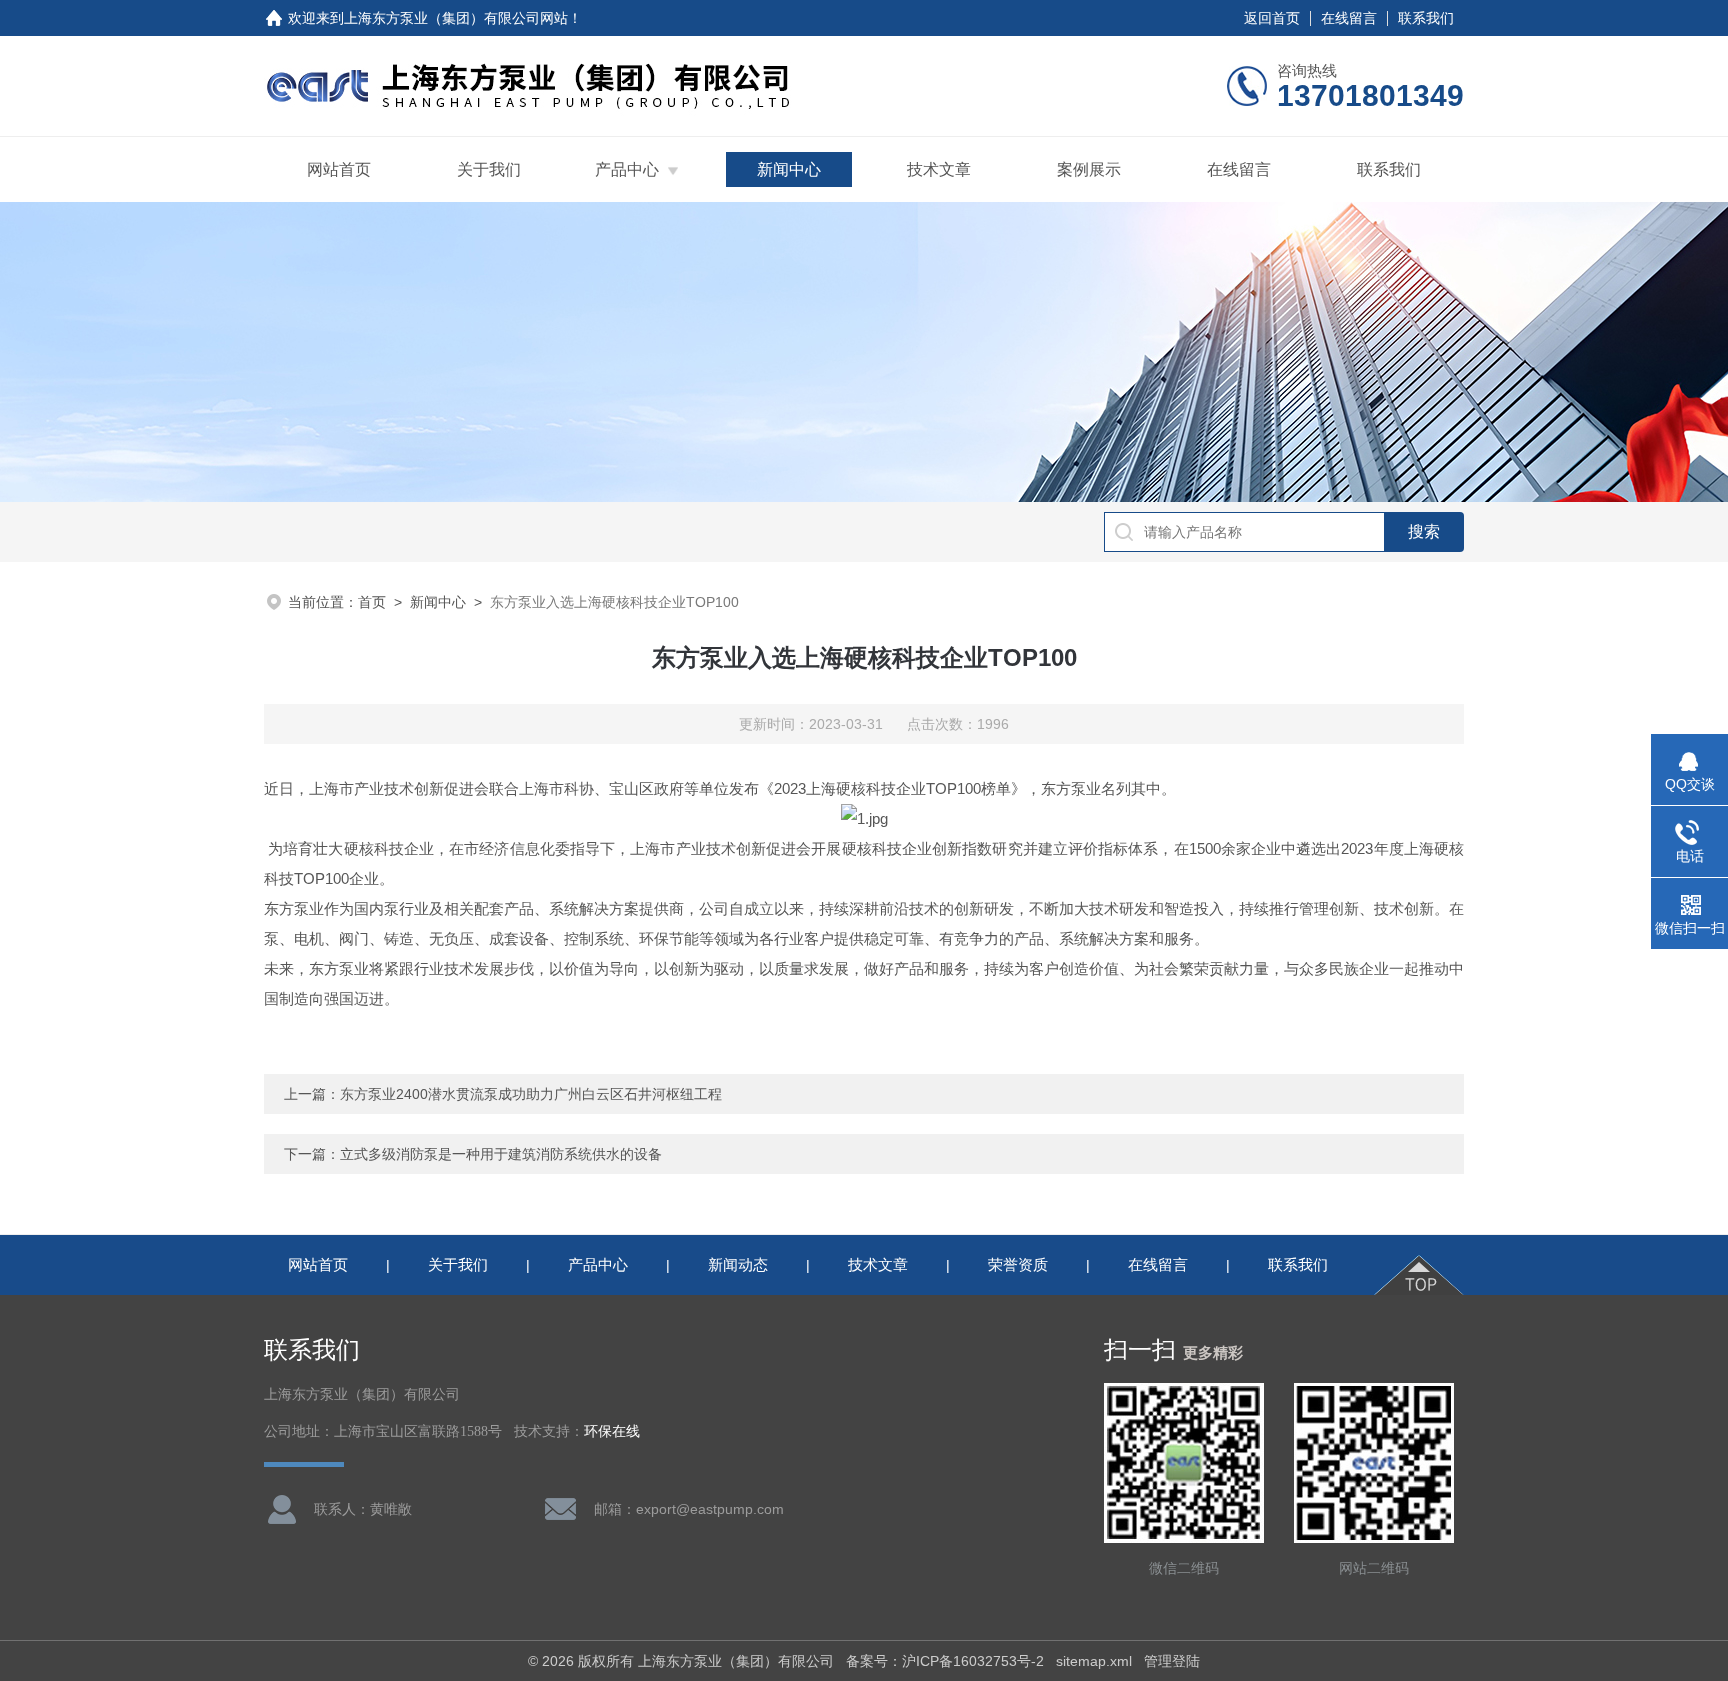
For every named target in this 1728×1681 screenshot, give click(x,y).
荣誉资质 (1018, 1264)
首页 (372, 602)
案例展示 (1089, 169)
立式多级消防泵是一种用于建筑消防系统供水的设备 (501, 1154)
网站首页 (339, 169)
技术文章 (939, 169)
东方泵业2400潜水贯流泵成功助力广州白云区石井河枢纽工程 (531, 1094)
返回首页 (1272, 18)
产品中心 (627, 169)
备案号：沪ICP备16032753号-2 (945, 1661)
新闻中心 (789, 169)
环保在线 (612, 1431)
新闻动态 (738, 1264)
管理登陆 (1172, 1661)
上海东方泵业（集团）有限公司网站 (456, 18)
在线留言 (1349, 18)
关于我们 (489, 169)
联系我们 (1426, 18)
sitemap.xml (1094, 1661)
